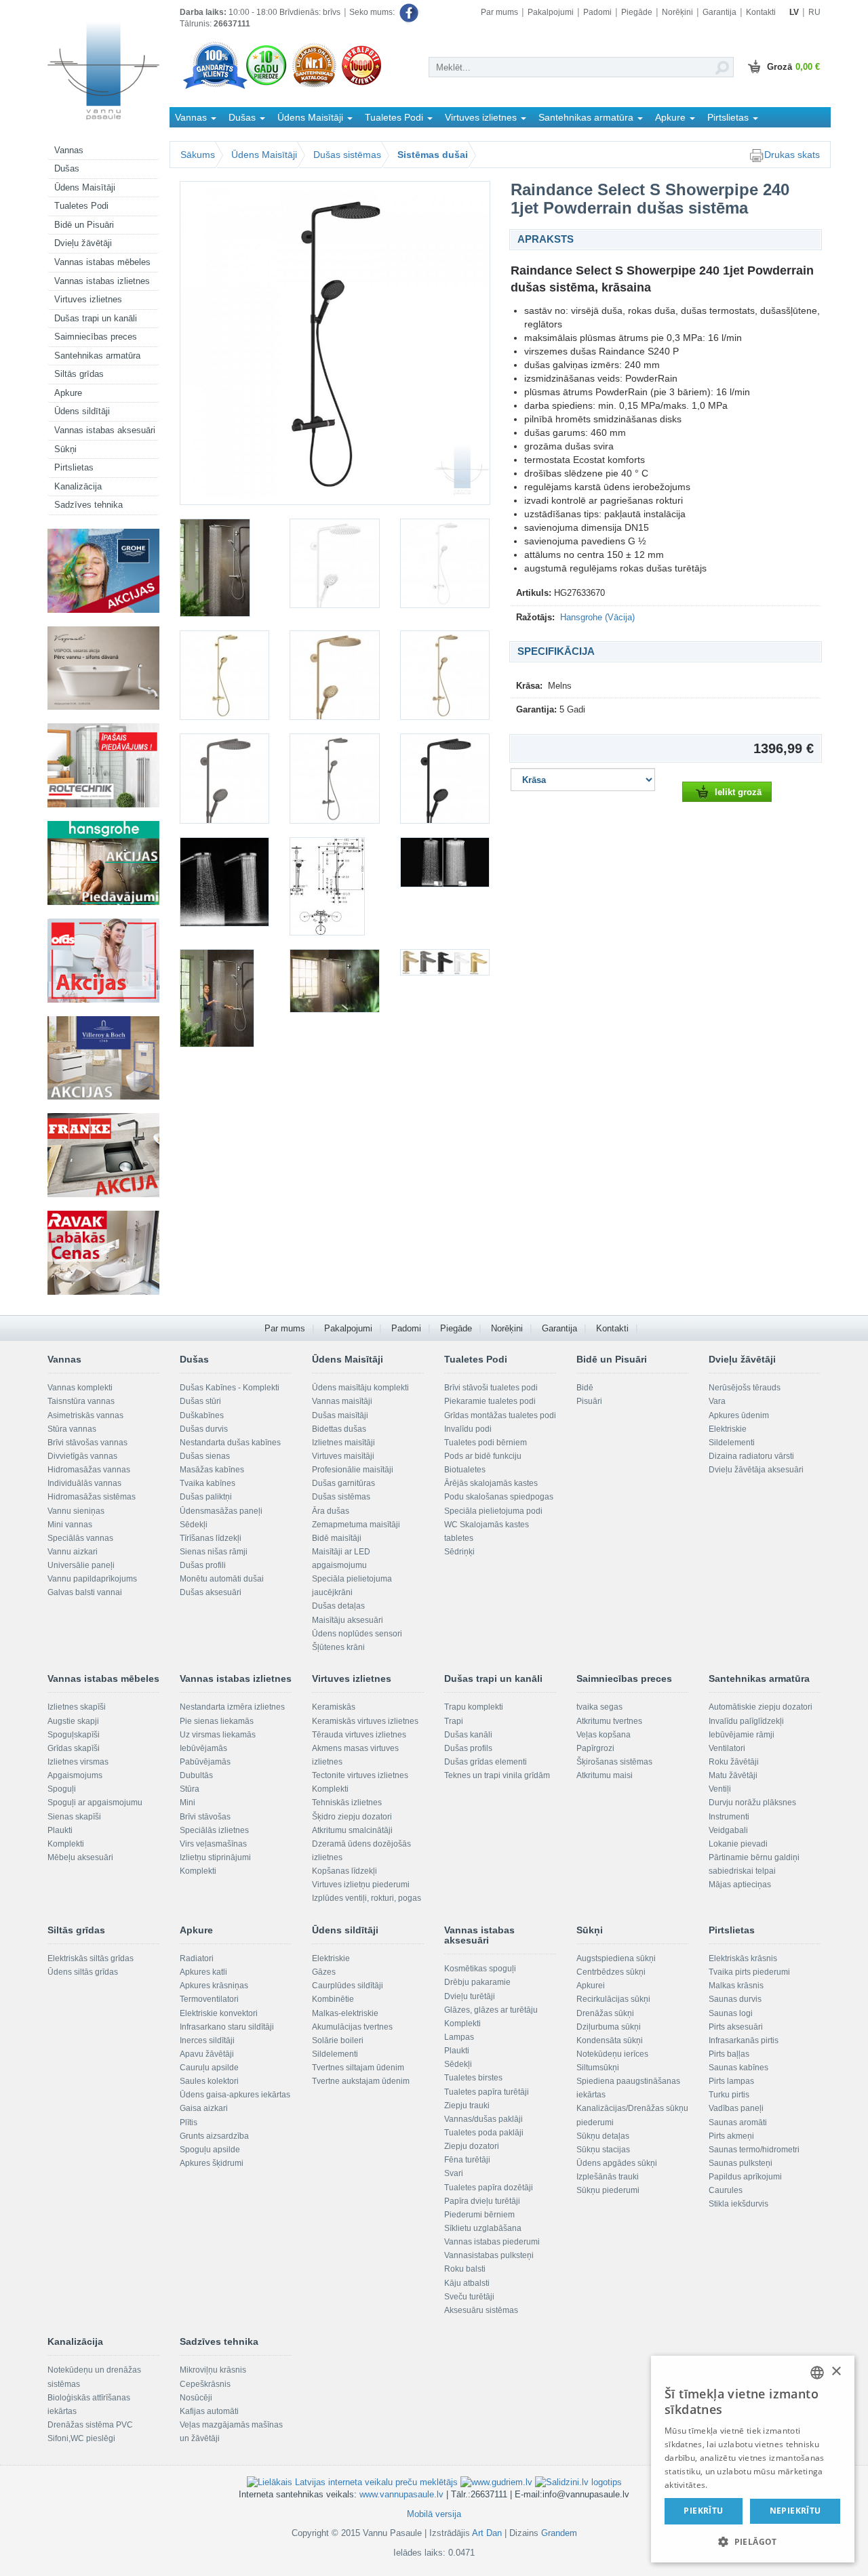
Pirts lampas (731, 2081)
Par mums (499, 12)
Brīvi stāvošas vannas (87, 1443)
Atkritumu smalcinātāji (352, 1830)
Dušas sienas (205, 1456)
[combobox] (817, 2373)
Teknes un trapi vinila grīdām (497, 1775)
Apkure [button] (672, 117)
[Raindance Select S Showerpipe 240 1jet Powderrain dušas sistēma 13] (445, 862)
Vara (717, 1401)
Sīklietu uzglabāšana (483, 2228)
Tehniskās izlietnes (347, 1803)
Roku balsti (465, 2269)
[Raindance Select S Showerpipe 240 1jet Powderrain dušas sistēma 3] (334, 563)
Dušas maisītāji (340, 1415)
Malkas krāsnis (736, 1986)
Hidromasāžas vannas (89, 1470)
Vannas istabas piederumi (492, 2242)
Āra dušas (331, 1511)
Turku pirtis (729, 2095)
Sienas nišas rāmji (214, 1552)
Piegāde (637, 12)
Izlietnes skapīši (77, 1707)
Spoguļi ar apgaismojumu (95, 1803)
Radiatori (197, 1958)
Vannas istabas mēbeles (102, 262)
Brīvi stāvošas (205, 1817)
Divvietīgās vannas (82, 1456)
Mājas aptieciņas (740, 1885)
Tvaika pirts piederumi (749, 1972)
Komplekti (66, 1844)
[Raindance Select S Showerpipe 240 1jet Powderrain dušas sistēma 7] (445, 675)
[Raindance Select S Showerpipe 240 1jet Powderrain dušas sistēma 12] (334, 886)
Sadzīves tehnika (88, 505)
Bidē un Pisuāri (84, 225)
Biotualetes (465, 1470)
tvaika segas (599, 1707)
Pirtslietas (74, 467)
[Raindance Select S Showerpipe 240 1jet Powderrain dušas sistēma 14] (224, 998)
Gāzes (324, 1972)
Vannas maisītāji (342, 1401)
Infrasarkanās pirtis (744, 2040)
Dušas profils (468, 1748)
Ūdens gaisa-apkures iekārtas (235, 2095)
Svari (454, 2173)
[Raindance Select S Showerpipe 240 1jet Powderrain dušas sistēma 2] (224, 568)
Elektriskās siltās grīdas (91, 1958)
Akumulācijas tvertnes (352, 2027)
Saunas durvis (735, 1999)
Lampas (459, 2037)
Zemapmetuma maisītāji (356, 1525)
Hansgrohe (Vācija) (597, 617)
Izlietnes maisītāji (343, 1443)
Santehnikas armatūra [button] (587, 117)
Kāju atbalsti (467, 2283)
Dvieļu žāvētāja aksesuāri (756, 1470)
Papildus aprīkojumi (745, 2177)
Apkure (68, 393)
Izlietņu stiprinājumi (215, 1857)
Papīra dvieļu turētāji (482, 2201)
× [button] (836, 2372)
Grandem (559, 2533)
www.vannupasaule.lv (401, 2494)
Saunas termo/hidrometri (754, 2150)
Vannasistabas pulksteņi (489, 2255)
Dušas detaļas (338, 1606)
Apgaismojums (75, 1775)
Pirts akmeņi (731, 2136)
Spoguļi (62, 1789)
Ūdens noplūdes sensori (357, 1634)
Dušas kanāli (468, 1735)
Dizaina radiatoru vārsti (751, 1456)
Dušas (67, 168)
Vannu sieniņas (76, 1511)
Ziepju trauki (467, 2106)
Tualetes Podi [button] (395, 117)
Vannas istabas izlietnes (102, 281)
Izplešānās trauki (608, 2177)
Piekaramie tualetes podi (490, 1401)
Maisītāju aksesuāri (348, 1620)
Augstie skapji (73, 1721)
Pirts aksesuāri (736, 2027)
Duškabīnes (202, 1415)
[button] (753, 2541)
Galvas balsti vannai (85, 1592)
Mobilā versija (434, 2514)
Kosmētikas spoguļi (480, 1969)
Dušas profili (203, 1565)
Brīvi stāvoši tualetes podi (491, 1388)
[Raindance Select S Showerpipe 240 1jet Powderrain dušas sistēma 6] (334, 675)
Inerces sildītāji (207, 2040)
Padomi (597, 12)
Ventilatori (727, 1748)
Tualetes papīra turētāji (487, 2092)
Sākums (198, 155)
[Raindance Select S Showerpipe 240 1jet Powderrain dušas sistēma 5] (224, 675)
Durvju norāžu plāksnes (752, 1803)
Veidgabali (728, 1830)
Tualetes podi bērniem (486, 1443)
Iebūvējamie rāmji (742, 1735)
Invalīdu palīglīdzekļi (746, 1721)
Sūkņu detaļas (603, 2136)
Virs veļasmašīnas (213, 1844)
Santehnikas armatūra (97, 356)
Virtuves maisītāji (343, 1456)
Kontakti (761, 12)
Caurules (726, 2190)
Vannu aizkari (73, 1552)
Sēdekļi (194, 1525)
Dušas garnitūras (343, 1483)
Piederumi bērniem (479, 2215)
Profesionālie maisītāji (353, 1470)
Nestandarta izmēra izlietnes (232, 1707)
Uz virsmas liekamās (218, 1735)
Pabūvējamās (205, 1762)
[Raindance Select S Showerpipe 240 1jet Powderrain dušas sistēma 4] (445, 563)
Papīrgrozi (595, 1748)
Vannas (69, 150)
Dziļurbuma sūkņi (609, 2027)
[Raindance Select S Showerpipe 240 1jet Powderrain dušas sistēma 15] (334, 981)
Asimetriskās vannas (85, 1415)
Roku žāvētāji (734, 1762)
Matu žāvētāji (733, 1775)
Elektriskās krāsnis (743, 1958)
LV (794, 12)
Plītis (189, 2122)
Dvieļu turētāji (470, 1996)
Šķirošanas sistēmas (614, 1762)
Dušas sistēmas (347, 155)
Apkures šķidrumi (212, 2163)
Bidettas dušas (339, 1429)
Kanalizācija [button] (202, 137)
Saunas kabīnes (738, 2068)
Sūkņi (65, 449)
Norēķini (677, 12)
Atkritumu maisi (605, 1775)
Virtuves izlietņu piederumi (361, 1885)
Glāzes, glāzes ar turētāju (491, 2010)
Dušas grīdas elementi (486, 1762)
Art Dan (488, 2533)
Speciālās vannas (80, 1538)
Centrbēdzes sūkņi (611, 1972)
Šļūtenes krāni (338, 1647)
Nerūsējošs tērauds (745, 1388)
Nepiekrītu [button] (795, 2511)
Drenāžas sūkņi (605, 2013)
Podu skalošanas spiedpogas (499, 1497)
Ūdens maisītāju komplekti (360, 1388)
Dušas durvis (204, 1429)
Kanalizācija (78, 486)
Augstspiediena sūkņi (616, 1958)
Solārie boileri (338, 2040)
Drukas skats (792, 155)
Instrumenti (729, 1817)
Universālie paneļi (81, 1565)
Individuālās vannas (84, 1483)
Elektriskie (728, 1429)
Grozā (793, 67)
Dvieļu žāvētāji (83, 243)
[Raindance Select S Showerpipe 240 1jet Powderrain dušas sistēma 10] (445, 778)
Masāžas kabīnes (212, 1470)
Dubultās (196, 1775)
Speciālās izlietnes (214, 1830)
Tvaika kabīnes (208, 1483)
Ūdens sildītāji (82, 411)
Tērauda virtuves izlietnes (359, 1735)
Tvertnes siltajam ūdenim (358, 2068)
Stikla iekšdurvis (738, 2204)
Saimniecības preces (96, 337)
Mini (188, 1803)
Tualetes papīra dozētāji (489, 2188)
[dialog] (753, 2459)
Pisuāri (589, 1401)
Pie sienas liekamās (217, 1721)
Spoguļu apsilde (210, 2150)
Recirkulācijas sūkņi (613, 1999)
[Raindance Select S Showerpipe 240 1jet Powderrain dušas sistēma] (335, 343)
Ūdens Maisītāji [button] (312, 117)
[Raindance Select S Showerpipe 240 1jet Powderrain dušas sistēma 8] (224, 778)
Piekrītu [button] (703, 2511)
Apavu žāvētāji (207, 2054)
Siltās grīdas (79, 374)
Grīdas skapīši (74, 1748)
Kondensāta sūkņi (610, 2040)
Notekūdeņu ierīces (612, 2054)
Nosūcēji (196, 2398)
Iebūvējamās (203, 1748)
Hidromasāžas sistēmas (92, 1497)
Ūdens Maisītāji (85, 187)
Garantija (719, 12)
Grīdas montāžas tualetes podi (500, 1415)
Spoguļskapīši (74, 1735)
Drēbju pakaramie (477, 1982)
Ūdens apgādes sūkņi (617, 2163)
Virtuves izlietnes (88, 299)
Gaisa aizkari (204, 2108)
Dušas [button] (243, 117)
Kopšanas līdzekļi (344, 1871)
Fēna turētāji (467, 2160)
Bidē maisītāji (337, 1538)
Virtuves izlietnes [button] (482, 117)
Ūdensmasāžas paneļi (221, 1511)
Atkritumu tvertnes (609, 1721)
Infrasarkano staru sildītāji (227, 2027)
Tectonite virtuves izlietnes (360, 1775)
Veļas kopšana (604, 1735)
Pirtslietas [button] (729, 117)
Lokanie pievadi (738, 1844)
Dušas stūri (200, 1401)
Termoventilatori (209, 1999)
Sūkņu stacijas (603, 2150)
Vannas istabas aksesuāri (105, 430)
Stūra (190, 1789)
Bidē (585, 1388)
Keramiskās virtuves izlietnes (365, 1721)
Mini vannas (70, 1525)
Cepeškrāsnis (205, 2384)
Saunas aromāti (738, 2122)
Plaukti (60, 1830)
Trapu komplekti (474, 1707)
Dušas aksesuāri (211, 1592)
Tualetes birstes (473, 2078)
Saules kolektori (209, 2081)
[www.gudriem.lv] (496, 2481)
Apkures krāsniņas (214, 1986)
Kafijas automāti (209, 2411)
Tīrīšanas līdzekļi (211, 1538)
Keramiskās (334, 1707)
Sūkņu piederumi (608, 2190)
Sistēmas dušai (433, 155)
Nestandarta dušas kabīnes (230, 1443)
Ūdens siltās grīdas (83, 1972)
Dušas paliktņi (206, 1497)
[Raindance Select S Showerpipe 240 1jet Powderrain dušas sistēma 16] (445, 962)
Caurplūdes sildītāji (348, 1986)
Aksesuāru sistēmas (481, 2310)
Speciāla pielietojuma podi (493, 1511)
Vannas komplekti (80, 1388)
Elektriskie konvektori (219, 2013)
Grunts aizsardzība (214, 2136)
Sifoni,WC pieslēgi (81, 2438)
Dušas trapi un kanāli (96, 318)
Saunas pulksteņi (741, 2163)
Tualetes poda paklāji (484, 2133)
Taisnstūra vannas (81, 1401)
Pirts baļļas (729, 2054)
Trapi (454, 1721)
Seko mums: (373, 12)
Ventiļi (720, 1789)
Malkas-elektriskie (345, 2013)
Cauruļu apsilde (209, 2068)
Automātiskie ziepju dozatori (761, 1707)
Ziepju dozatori (472, 2146)
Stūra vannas (72, 1429)
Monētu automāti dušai (222, 1579)
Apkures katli (203, 1972)
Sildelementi (732, 1443)
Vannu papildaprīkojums (92, 1579)
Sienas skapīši (74, 1817)
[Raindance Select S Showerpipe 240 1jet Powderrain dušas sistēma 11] (224, 882)
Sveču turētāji (469, 2297)
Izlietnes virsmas (78, 1762)
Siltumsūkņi (598, 2068)
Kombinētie (333, 1999)
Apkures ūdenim (739, 1415)
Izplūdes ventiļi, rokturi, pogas (367, 1898)
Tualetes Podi (81, 206)
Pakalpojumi (551, 12)
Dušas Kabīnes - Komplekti (230, 1388)
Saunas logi (731, 2013)
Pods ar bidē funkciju (483, 1456)
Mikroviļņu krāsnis (213, 2370)
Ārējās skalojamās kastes (491, 1483)
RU (814, 12)
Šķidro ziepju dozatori (352, 1817)
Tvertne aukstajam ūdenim (361, 2081)
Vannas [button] (192, 117)
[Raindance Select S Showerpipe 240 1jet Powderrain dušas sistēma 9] (334, 778)
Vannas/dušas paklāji (484, 2119)
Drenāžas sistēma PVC (90, 2425)
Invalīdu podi (468, 1429)
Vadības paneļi (736, 2108)
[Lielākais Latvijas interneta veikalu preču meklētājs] (352, 2481)
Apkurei (591, 1986)
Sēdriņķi (459, 1552)
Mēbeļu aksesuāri (80, 1857)
